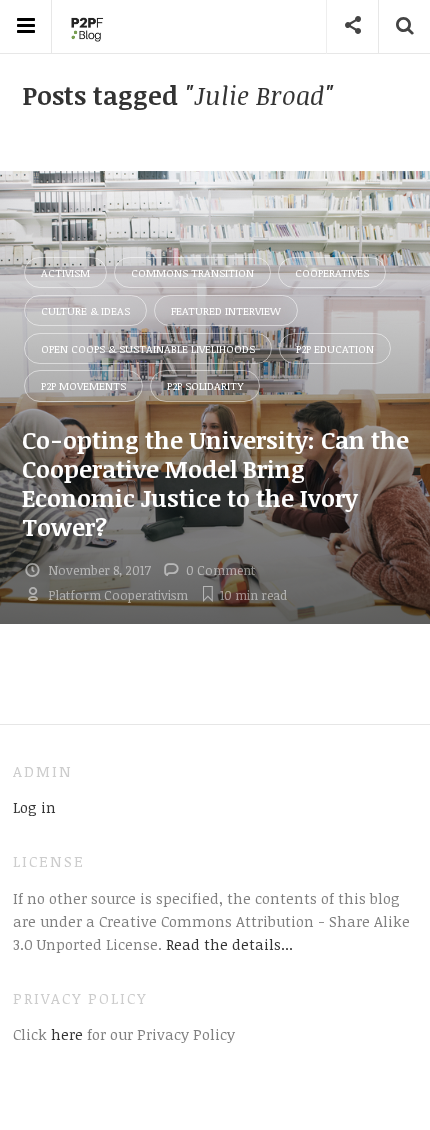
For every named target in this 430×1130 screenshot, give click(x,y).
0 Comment (220, 570)
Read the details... (229, 944)
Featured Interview (226, 310)
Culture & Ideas (85, 310)
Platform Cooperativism (118, 595)
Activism (65, 272)
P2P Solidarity (205, 385)
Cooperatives (332, 272)
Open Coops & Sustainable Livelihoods (148, 348)
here (65, 1034)
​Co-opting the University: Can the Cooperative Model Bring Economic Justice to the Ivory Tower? (215, 482)
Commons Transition (192, 272)
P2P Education (335, 348)
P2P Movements (83, 385)
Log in (34, 807)
